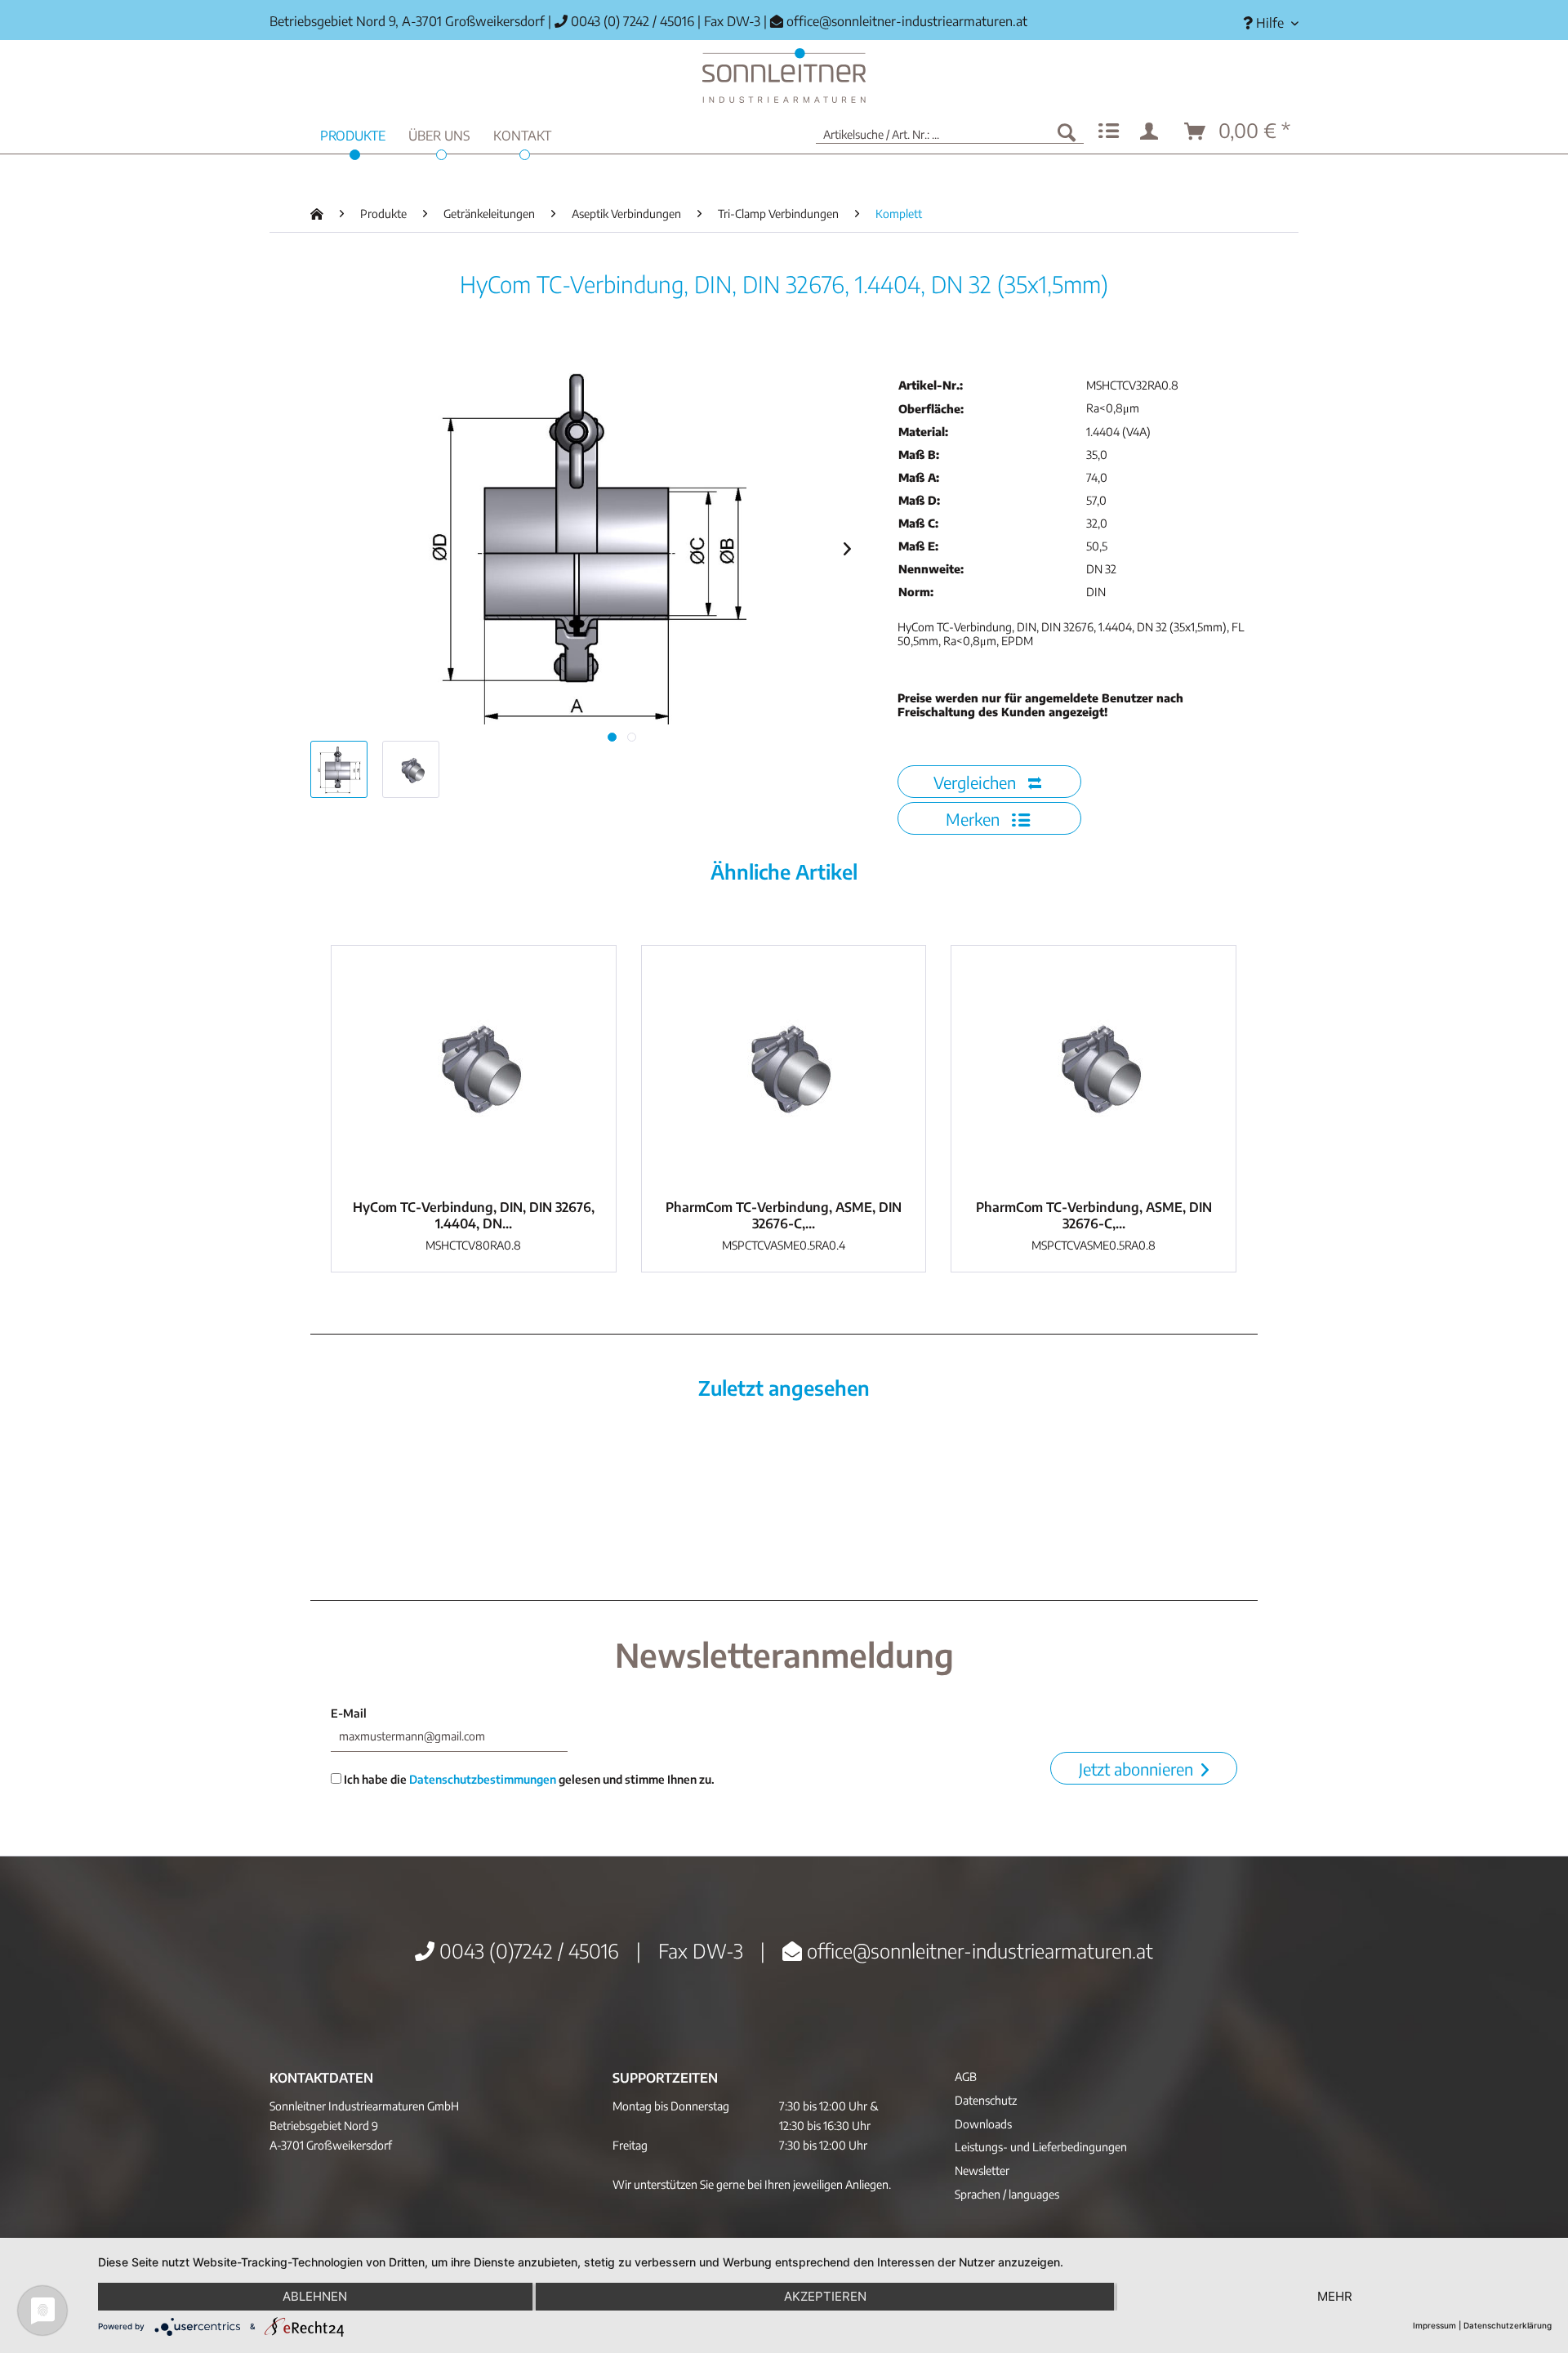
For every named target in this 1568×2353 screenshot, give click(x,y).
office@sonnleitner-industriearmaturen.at (907, 21)
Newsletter (982, 2170)
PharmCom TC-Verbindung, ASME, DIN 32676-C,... (784, 1215)
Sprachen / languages (1007, 2194)
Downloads (983, 2124)
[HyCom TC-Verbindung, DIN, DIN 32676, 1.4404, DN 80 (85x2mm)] (474, 1068)
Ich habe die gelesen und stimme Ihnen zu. (528, 1779)
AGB (966, 2077)
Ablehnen (315, 2296)
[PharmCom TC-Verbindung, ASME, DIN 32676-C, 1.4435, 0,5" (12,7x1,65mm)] (784, 1068)
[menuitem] (1265, 23)
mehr (1335, 2296)
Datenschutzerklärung (1508, 2325)
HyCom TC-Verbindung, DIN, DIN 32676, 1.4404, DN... (474, 1215)
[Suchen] (1067, 131)
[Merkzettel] (1109, 131)
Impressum (1434, 2325)
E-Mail (349, 1713)
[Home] (784, 76)
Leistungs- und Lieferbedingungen (1041, 2147)
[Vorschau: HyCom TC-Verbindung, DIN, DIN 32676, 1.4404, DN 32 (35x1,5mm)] (339, 769)
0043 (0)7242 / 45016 (527, 1950)
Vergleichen (977, 782)
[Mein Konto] (1152, 131)
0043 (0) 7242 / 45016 (631, 21)
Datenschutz (986, 2100)
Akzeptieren (825, 2296)
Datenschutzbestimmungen (483, 1779)
